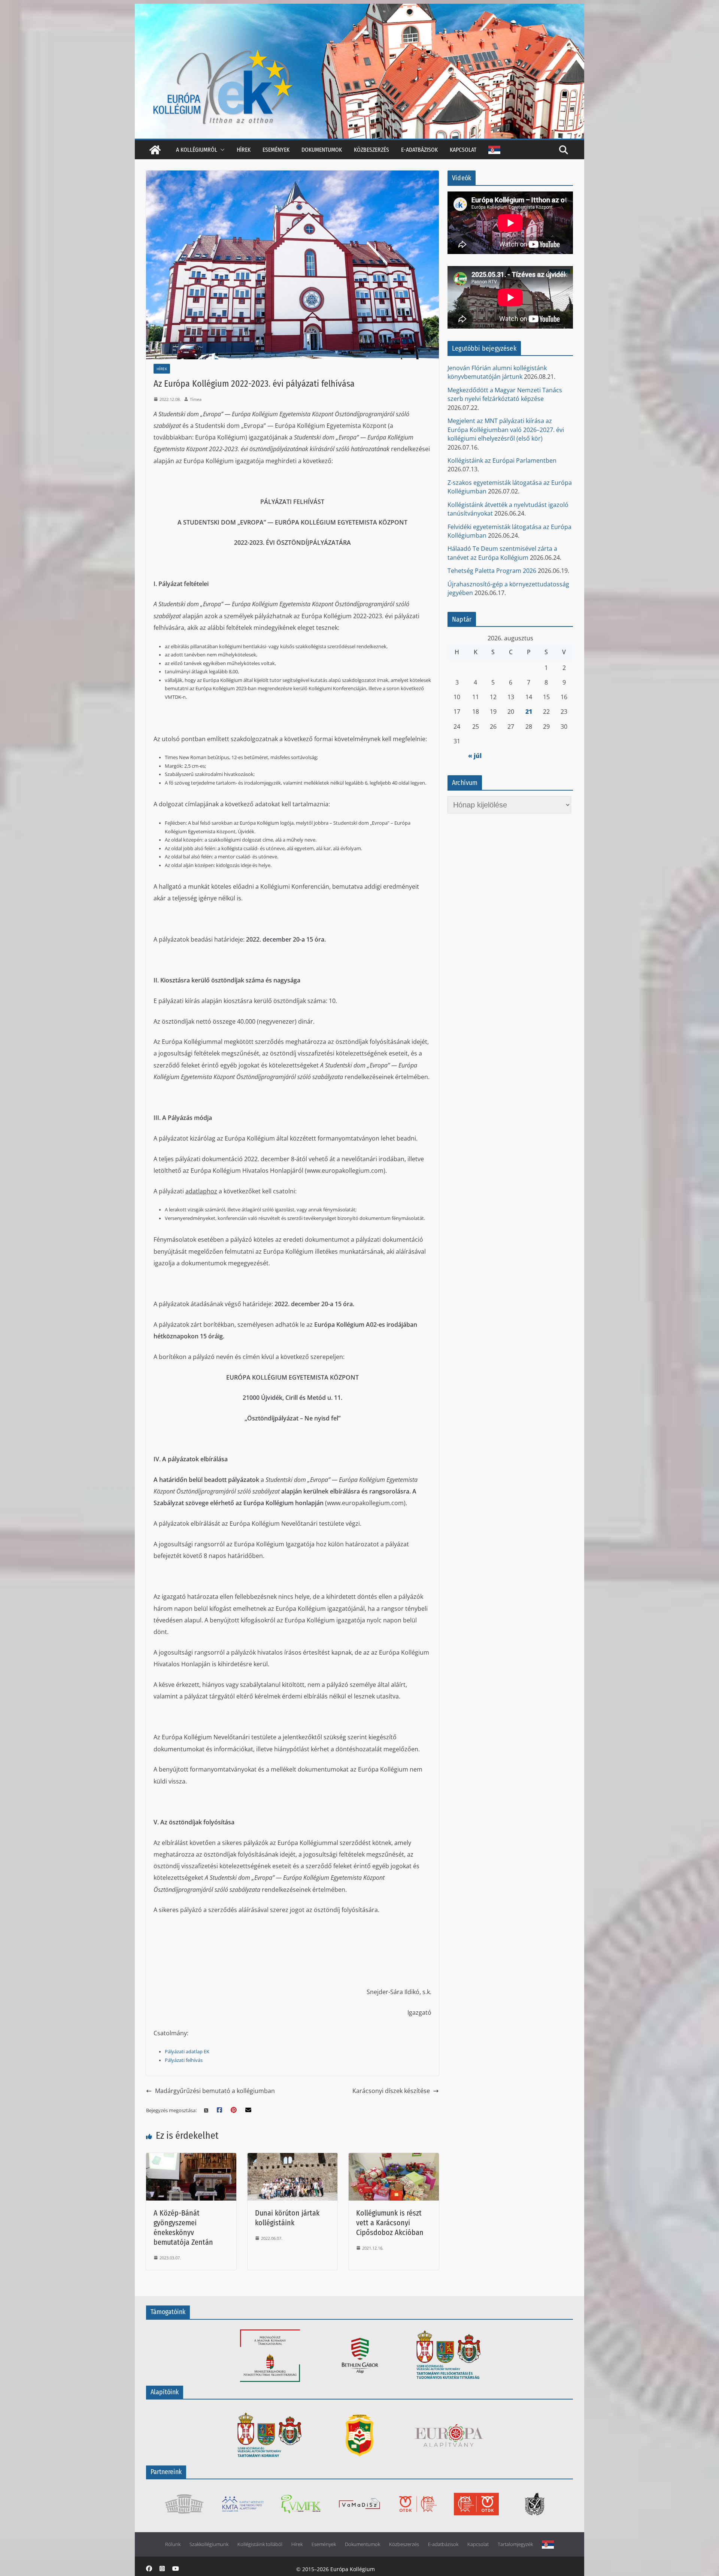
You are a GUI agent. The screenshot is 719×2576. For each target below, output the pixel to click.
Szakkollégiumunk (209, 2544)
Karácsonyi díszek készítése (391, 2091)
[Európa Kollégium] (155, 150)
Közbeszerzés (371, 150)
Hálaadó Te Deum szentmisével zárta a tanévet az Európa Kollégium (502, 553)
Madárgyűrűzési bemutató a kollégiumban (215, 2091)
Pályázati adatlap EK (187, 2052)
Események (276, 150)
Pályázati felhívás (184, 2060)
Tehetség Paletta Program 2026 (492, 571)
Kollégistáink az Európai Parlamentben (502, 460)
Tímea (196, 399)
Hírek (244, 150)
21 (529, 712)
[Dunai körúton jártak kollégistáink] (293, 2158)
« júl (475, 756)
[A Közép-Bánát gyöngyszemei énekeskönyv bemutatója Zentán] (191, 2158)
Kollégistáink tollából (260, 2544)
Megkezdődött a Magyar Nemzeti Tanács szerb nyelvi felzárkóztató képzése (505, 394)
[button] (221, 150)
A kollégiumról (197, 150)
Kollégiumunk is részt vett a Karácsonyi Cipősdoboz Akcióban (390, 2223)
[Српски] (494, 150)
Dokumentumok (322, 150)
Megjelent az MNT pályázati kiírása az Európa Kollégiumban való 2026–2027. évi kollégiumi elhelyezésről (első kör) (506, 430)
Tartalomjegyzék (515, 2544)
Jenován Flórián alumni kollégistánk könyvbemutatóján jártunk (497, 372)
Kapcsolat (463, 150)
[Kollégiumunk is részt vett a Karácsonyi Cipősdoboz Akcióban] (394, 2158)
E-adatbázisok (419, 150)
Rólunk (173, 2544)
